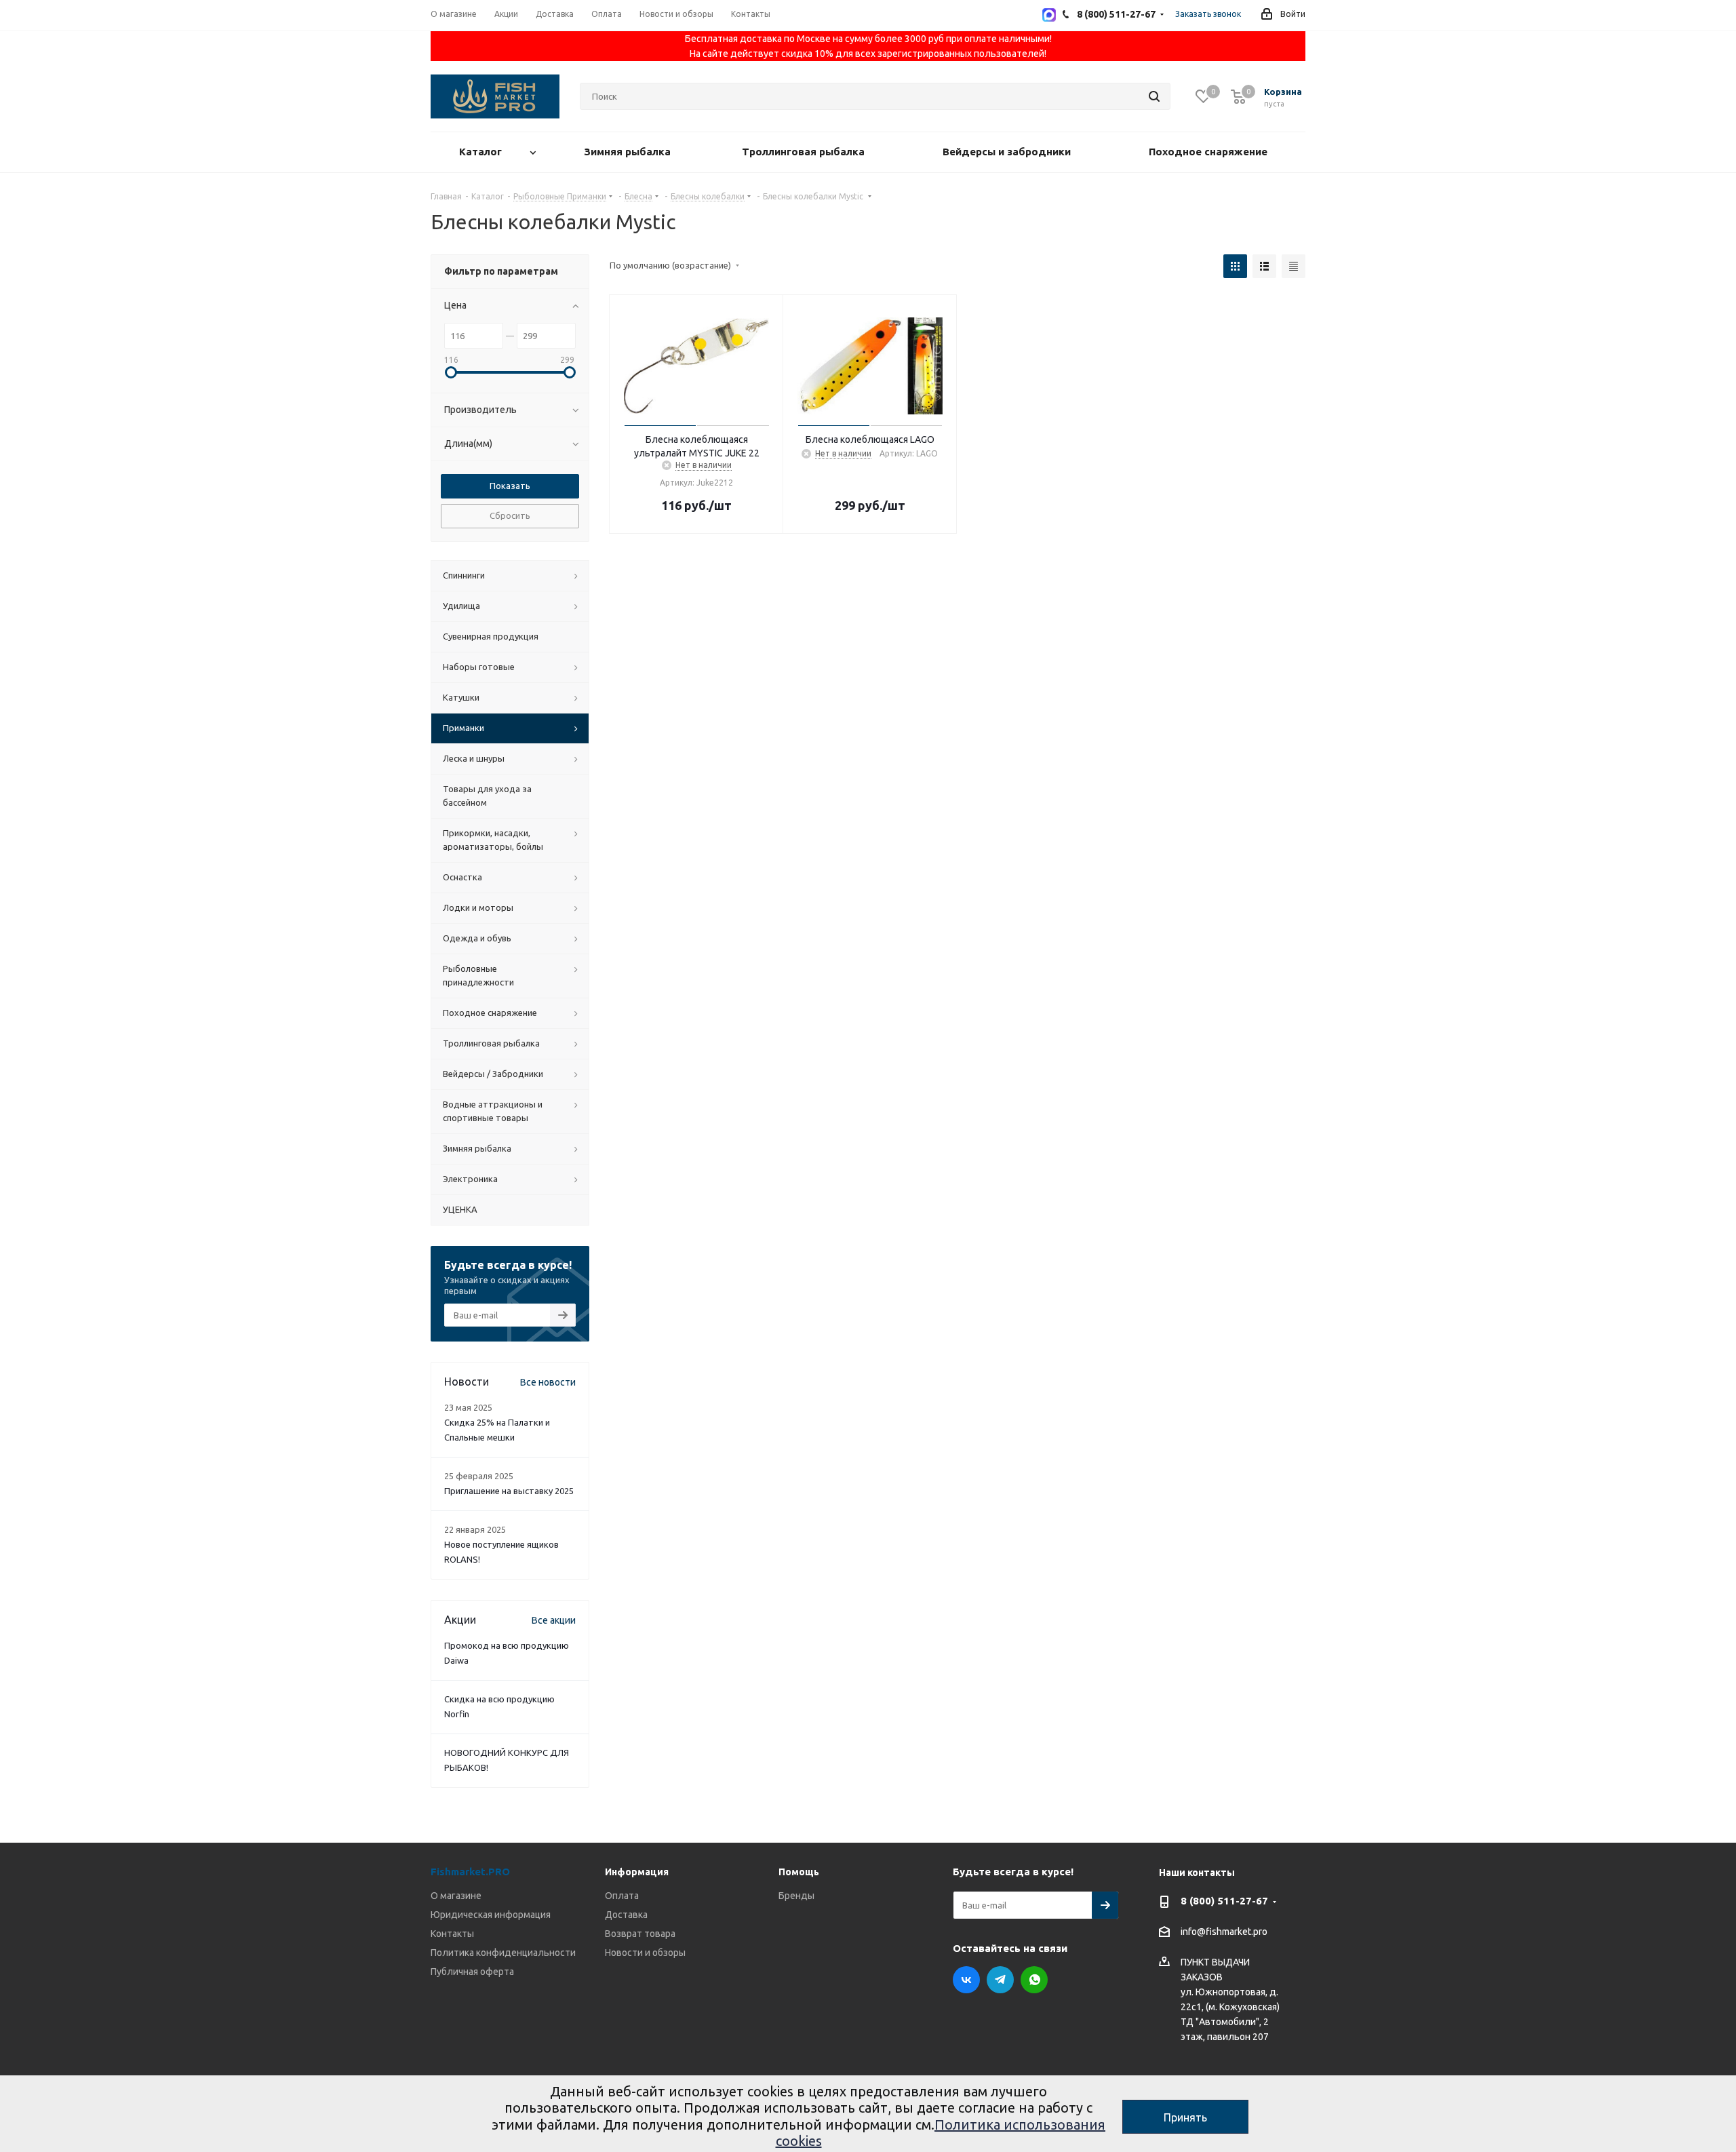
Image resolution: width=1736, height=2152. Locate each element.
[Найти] (1154, 96)
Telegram (1000, 1980)
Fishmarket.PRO (470, 1872)
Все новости (548, 1382)
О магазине (456, 1896)
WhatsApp (1034, 1980)
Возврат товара (640, 1934)
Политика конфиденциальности (503, 1953)
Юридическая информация (491, 1915)
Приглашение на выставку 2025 (509, 1491)
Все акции (554, 1620)
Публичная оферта (472, 1972)
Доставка (626, 1915)
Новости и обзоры (645, 1953)
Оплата (622, 1896)
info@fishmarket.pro (1224, 1932)
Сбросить (510, 515)
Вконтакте (966, 1980)
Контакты (452, 1934)
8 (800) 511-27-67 (1224, 1901)
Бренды (796, 1896)
